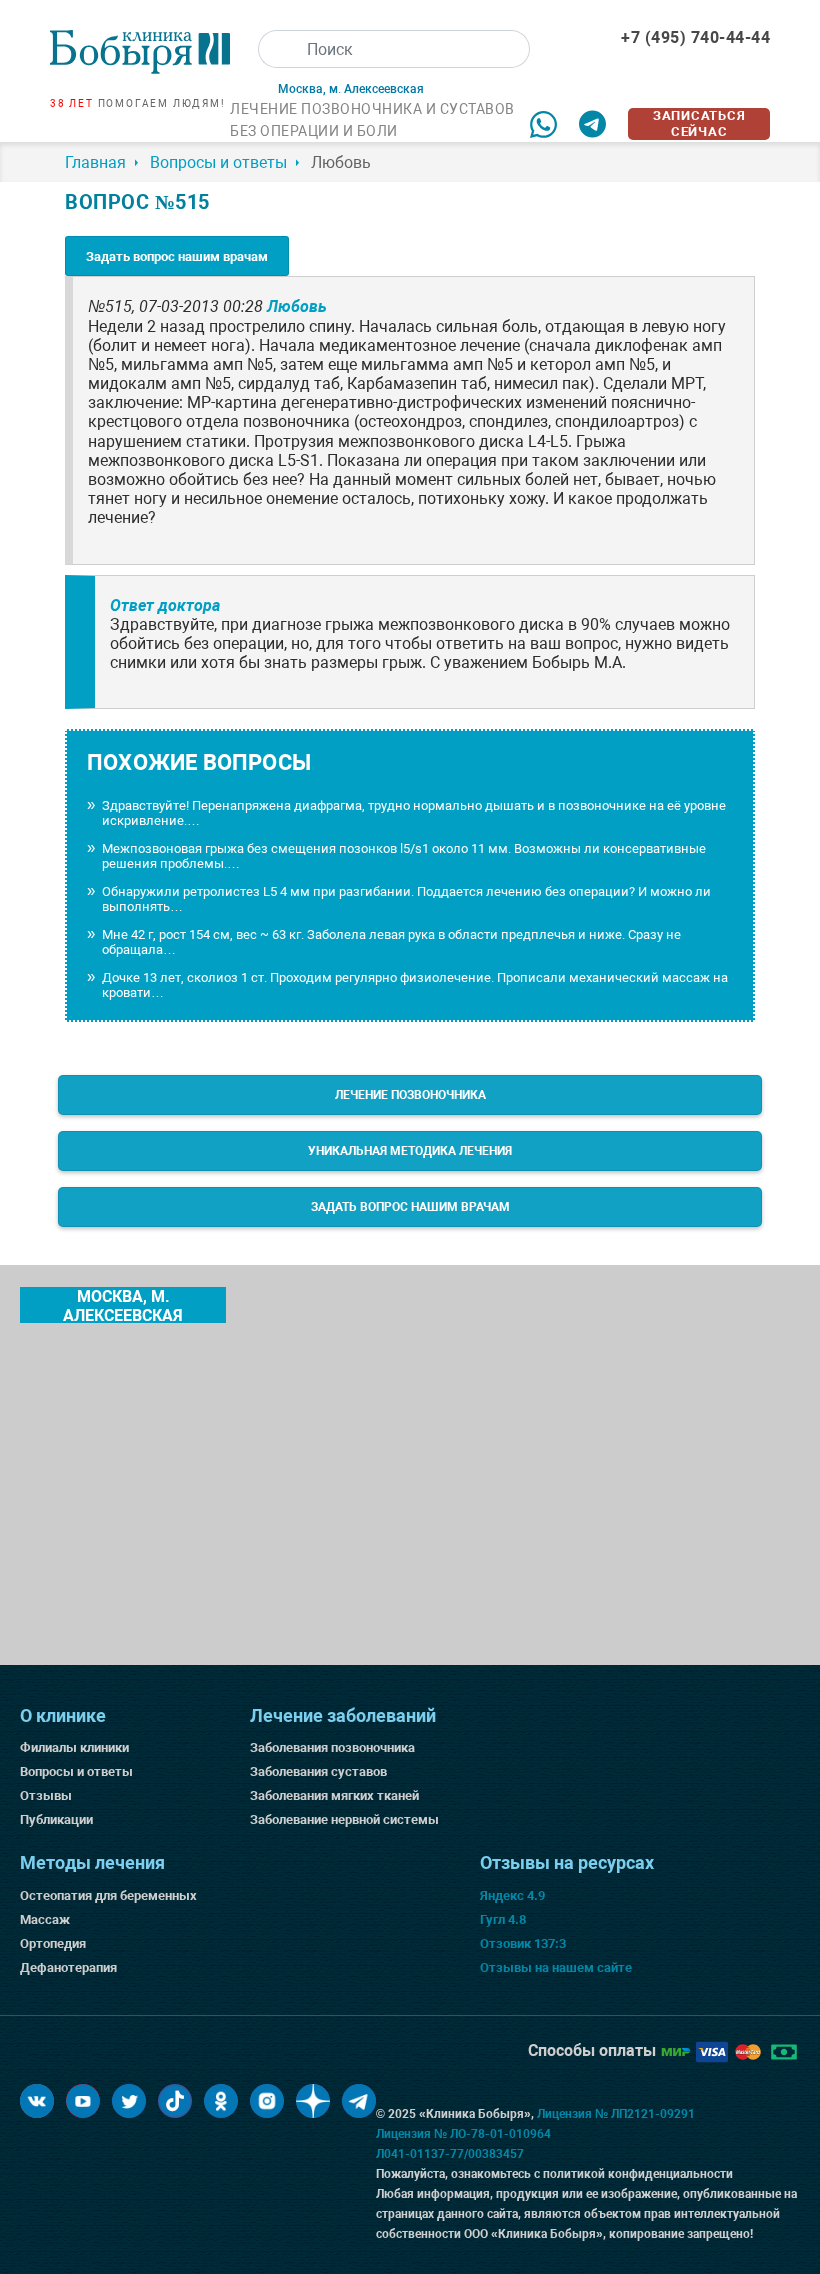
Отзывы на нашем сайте (556, 1967)
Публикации (56, 1819)
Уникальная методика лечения (410, 1151)
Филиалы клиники (74, 1747)
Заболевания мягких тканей (334, 1795)
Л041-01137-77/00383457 (450, 2154)
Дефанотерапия (68, 1967)
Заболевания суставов (318, 1771)
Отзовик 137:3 (523, 1943)
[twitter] (129, 2101)
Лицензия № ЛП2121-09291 (616, 2114)
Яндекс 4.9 (512, 1895)
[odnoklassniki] (221, 2101)
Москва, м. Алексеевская (123, 1305)
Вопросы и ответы (76, 1771)
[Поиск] (277, 49)
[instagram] (267, 2101)
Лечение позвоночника (410, 1095)
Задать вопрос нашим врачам (177, 256)
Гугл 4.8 (503, 1919)
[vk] (37, 2101)
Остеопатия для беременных (108, 1895)
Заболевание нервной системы (344, 1819)
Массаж (45, 1919)
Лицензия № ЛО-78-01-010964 (463, 2134)
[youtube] (83, 2101)
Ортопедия (53, 1943)
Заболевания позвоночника (332, 1747)
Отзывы (46, 1795)
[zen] (313, 2101)
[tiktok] (175, 2101)
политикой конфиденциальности (638, 2174)
